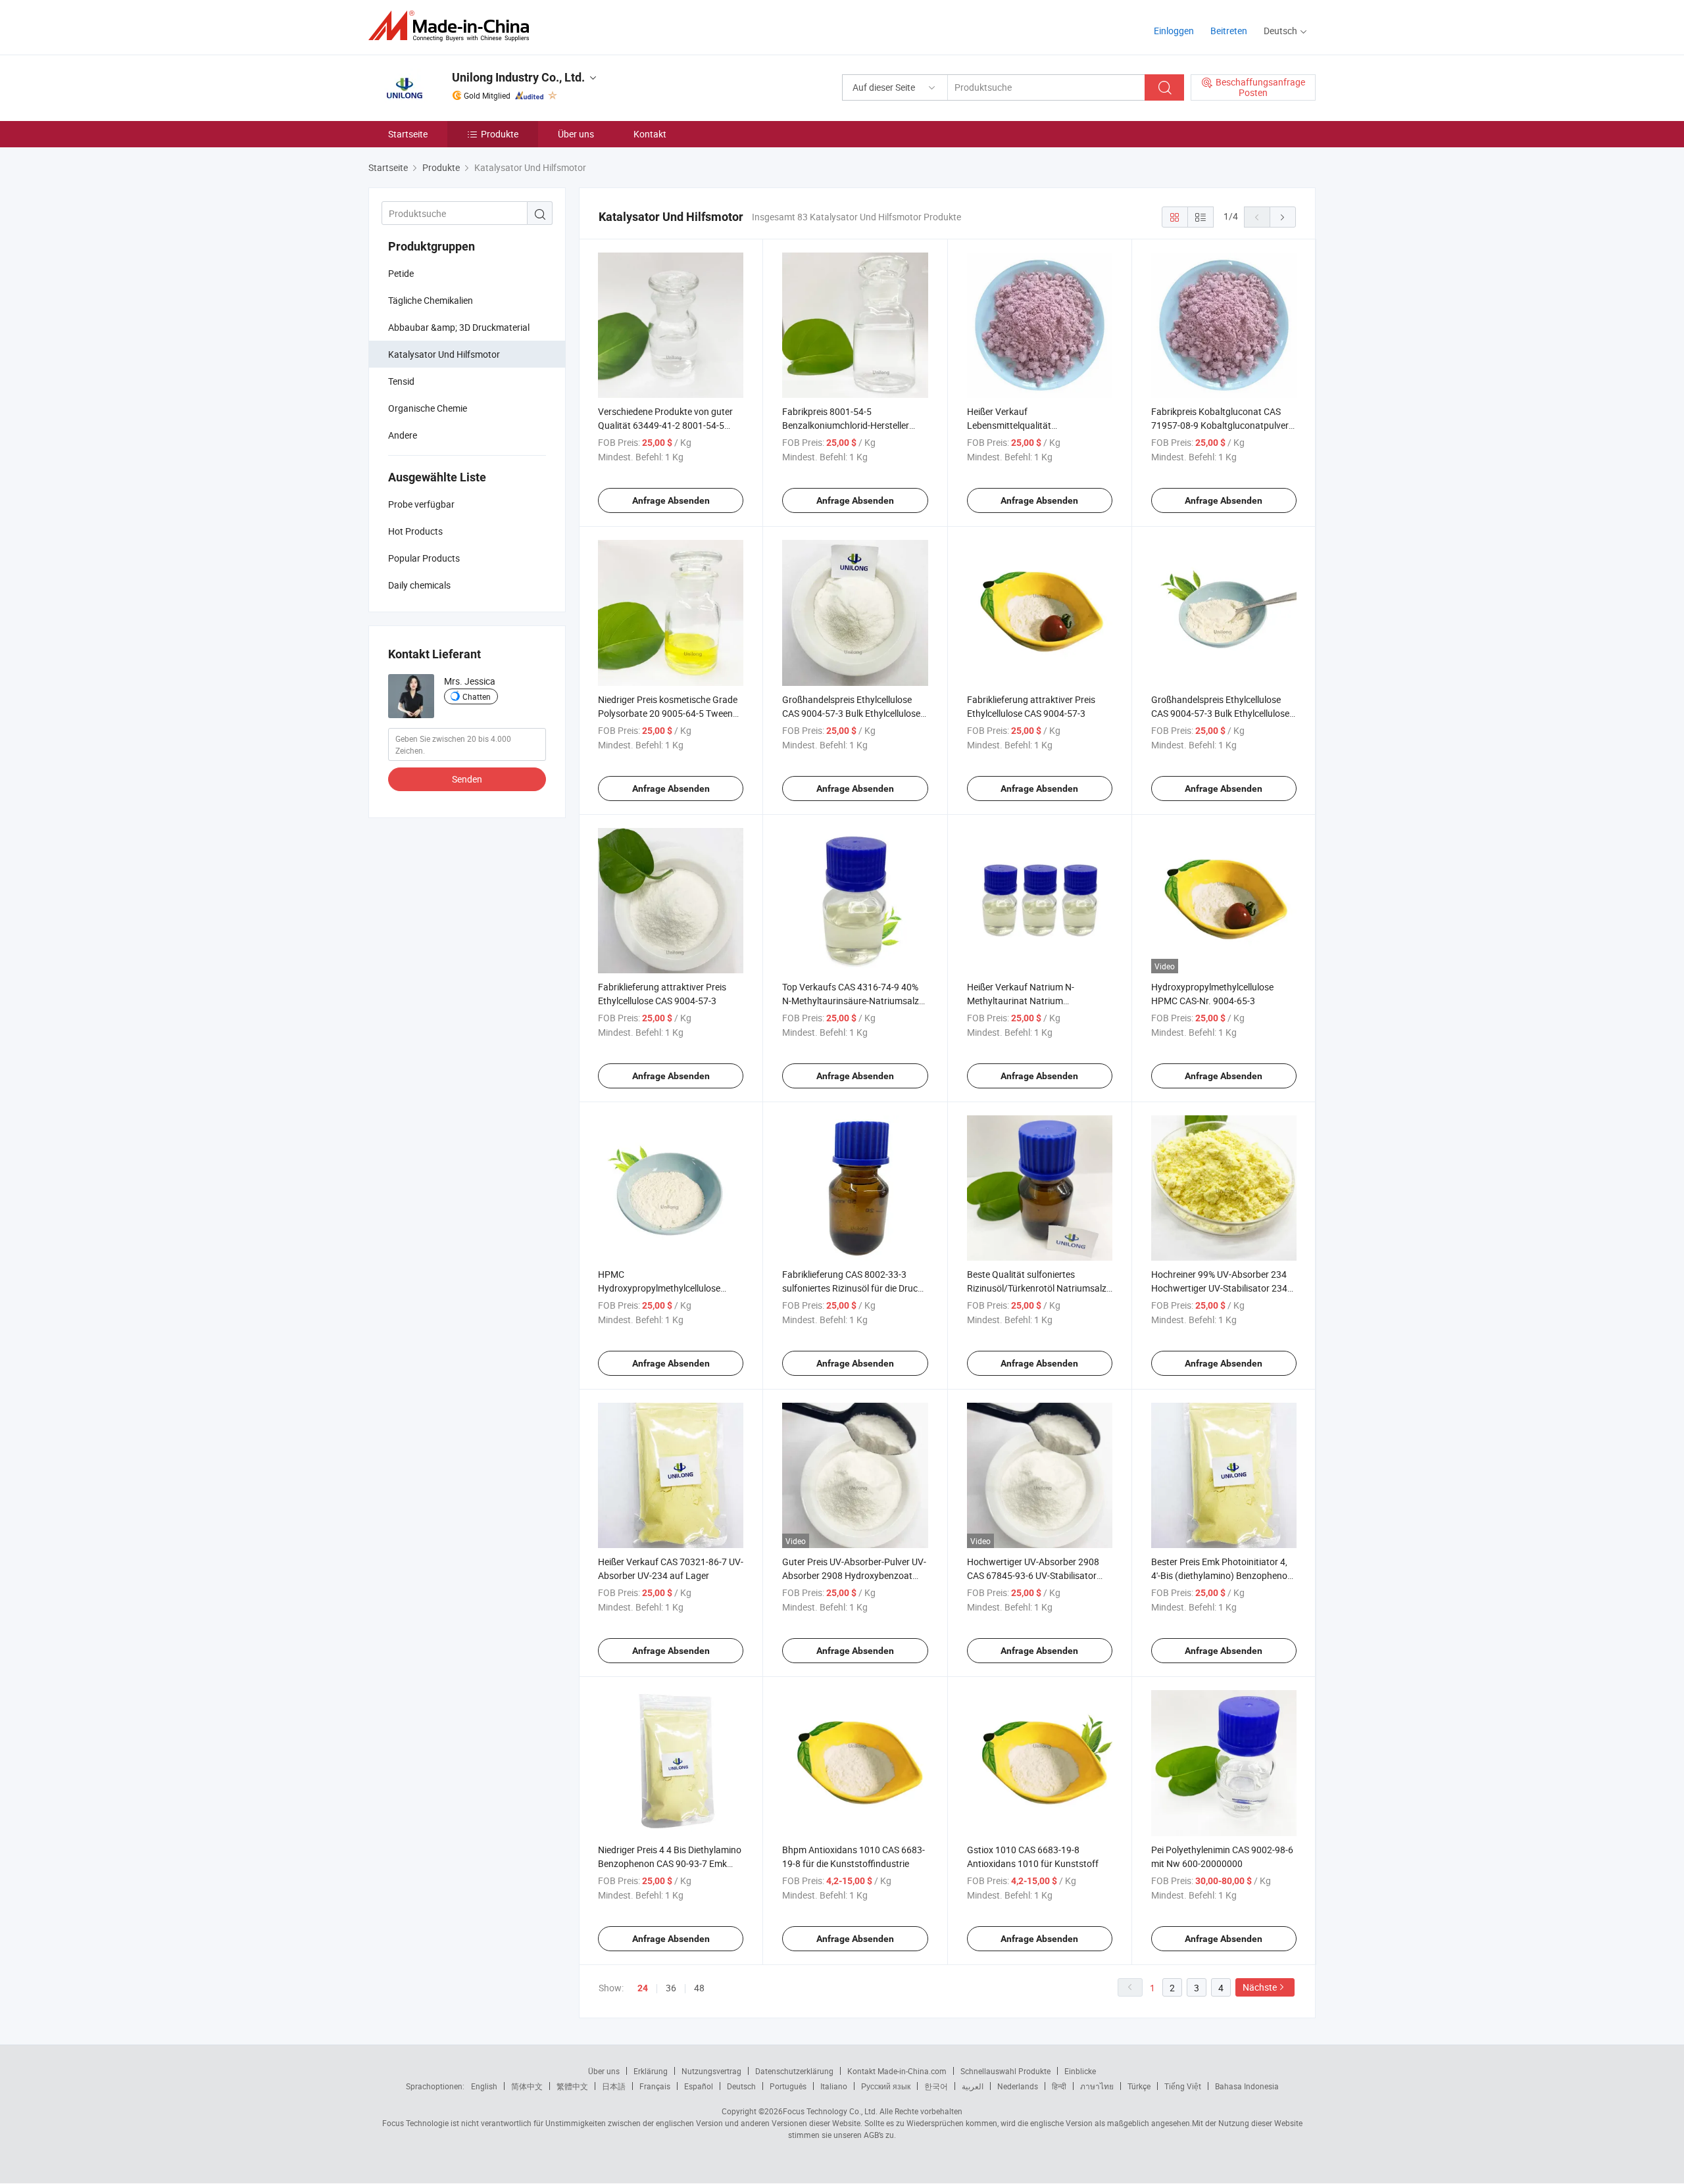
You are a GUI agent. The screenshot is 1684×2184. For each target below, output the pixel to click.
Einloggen (1174, 31)
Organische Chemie (428, 408)
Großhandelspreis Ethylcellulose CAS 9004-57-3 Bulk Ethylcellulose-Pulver (853, 713)
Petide (401, 273)
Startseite (408, 134)
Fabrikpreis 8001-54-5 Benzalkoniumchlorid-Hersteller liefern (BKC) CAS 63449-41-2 (846, 425)
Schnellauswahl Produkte (1005, 2071)
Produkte (500, 134)
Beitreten (1229, 31)
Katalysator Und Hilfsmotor (444, 354)
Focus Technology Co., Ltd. (830, 2111)
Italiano (834, 2086)
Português (788, 2086)
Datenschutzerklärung (794, 2071)
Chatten (477, 696)
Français (655, 2086)
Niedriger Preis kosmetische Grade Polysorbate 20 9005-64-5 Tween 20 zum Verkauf (668, 713)
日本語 (614, 2086)
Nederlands (1018, 2086)
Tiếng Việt (1183, 2086)
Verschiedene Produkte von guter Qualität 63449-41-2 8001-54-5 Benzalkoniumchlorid (665, 425)
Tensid (401, 381)
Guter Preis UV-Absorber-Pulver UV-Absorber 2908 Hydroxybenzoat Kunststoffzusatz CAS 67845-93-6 (854, 1575)
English (484, 2086)
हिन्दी (1059, 2086)
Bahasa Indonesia (1247, 2086)
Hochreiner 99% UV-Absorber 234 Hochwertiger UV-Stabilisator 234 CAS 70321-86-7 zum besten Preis (1220, 1288)
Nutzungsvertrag (711, 2071)
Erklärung (651, 2071)
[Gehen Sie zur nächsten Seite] (1283, 217)
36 (671, 1988)
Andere (403, 435)
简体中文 (527, 2086)
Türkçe (1139, 2086)
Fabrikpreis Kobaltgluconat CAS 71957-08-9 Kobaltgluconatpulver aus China (1220, 425)
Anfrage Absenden (671, 500)
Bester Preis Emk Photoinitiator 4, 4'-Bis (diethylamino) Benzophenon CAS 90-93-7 (1222, 1575)
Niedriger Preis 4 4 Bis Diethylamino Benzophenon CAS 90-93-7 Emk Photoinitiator (670, 1863)
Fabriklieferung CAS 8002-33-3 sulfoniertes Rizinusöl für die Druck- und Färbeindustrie (854, 1288)
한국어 (936, 2086)
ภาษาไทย (1097, 2086)
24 (643, 1988)
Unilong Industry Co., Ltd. (518, 77)
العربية (973, 2086)
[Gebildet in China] (453, 26)
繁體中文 (572, 2086)
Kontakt (650, 134)
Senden (467, 779)
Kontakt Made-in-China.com (897, 2071)
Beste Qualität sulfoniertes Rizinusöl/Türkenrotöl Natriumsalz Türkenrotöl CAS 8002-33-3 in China (1039, 1288)
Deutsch (741, 2086)
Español (699, 2086)
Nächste (1260, 1987)
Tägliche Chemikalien (431, 300)
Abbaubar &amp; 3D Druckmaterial (459, 327)
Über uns (576, 134)
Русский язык (886, 2086)
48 (699, 1988)
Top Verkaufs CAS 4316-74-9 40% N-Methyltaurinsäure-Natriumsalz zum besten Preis (851, 1001)
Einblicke (1080, 2071)
